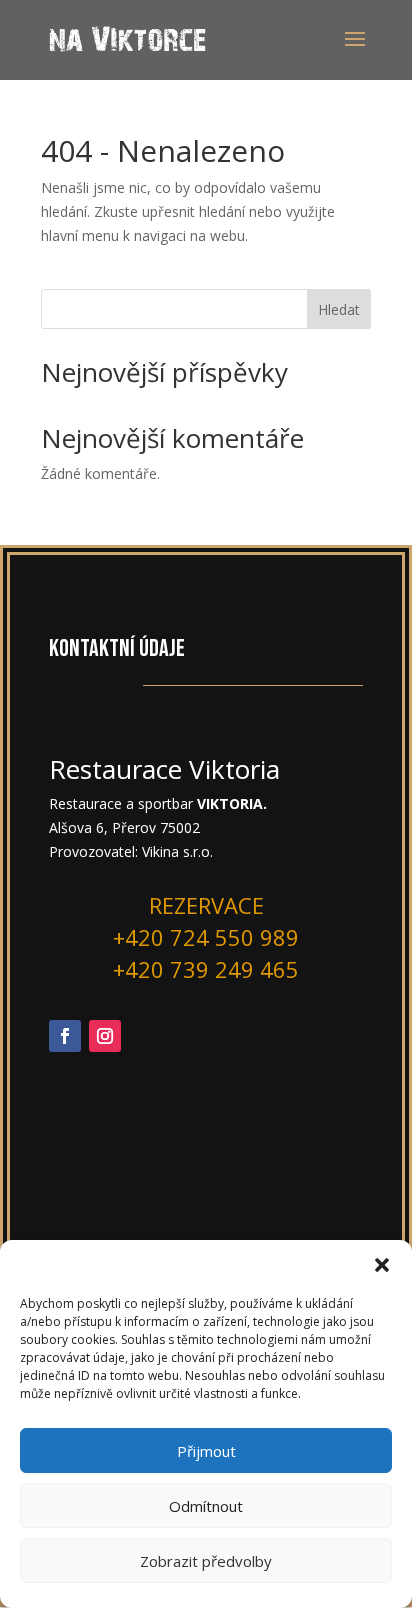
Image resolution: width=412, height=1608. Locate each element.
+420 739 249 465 (206, 969)
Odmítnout (206, 1506)
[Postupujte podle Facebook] (65, 1036)
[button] (382, 1265)
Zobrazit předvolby (206, 1561)
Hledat (339, 309)
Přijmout (206, 1451)
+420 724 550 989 (206, 937)
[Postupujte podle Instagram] (105, 1036)
